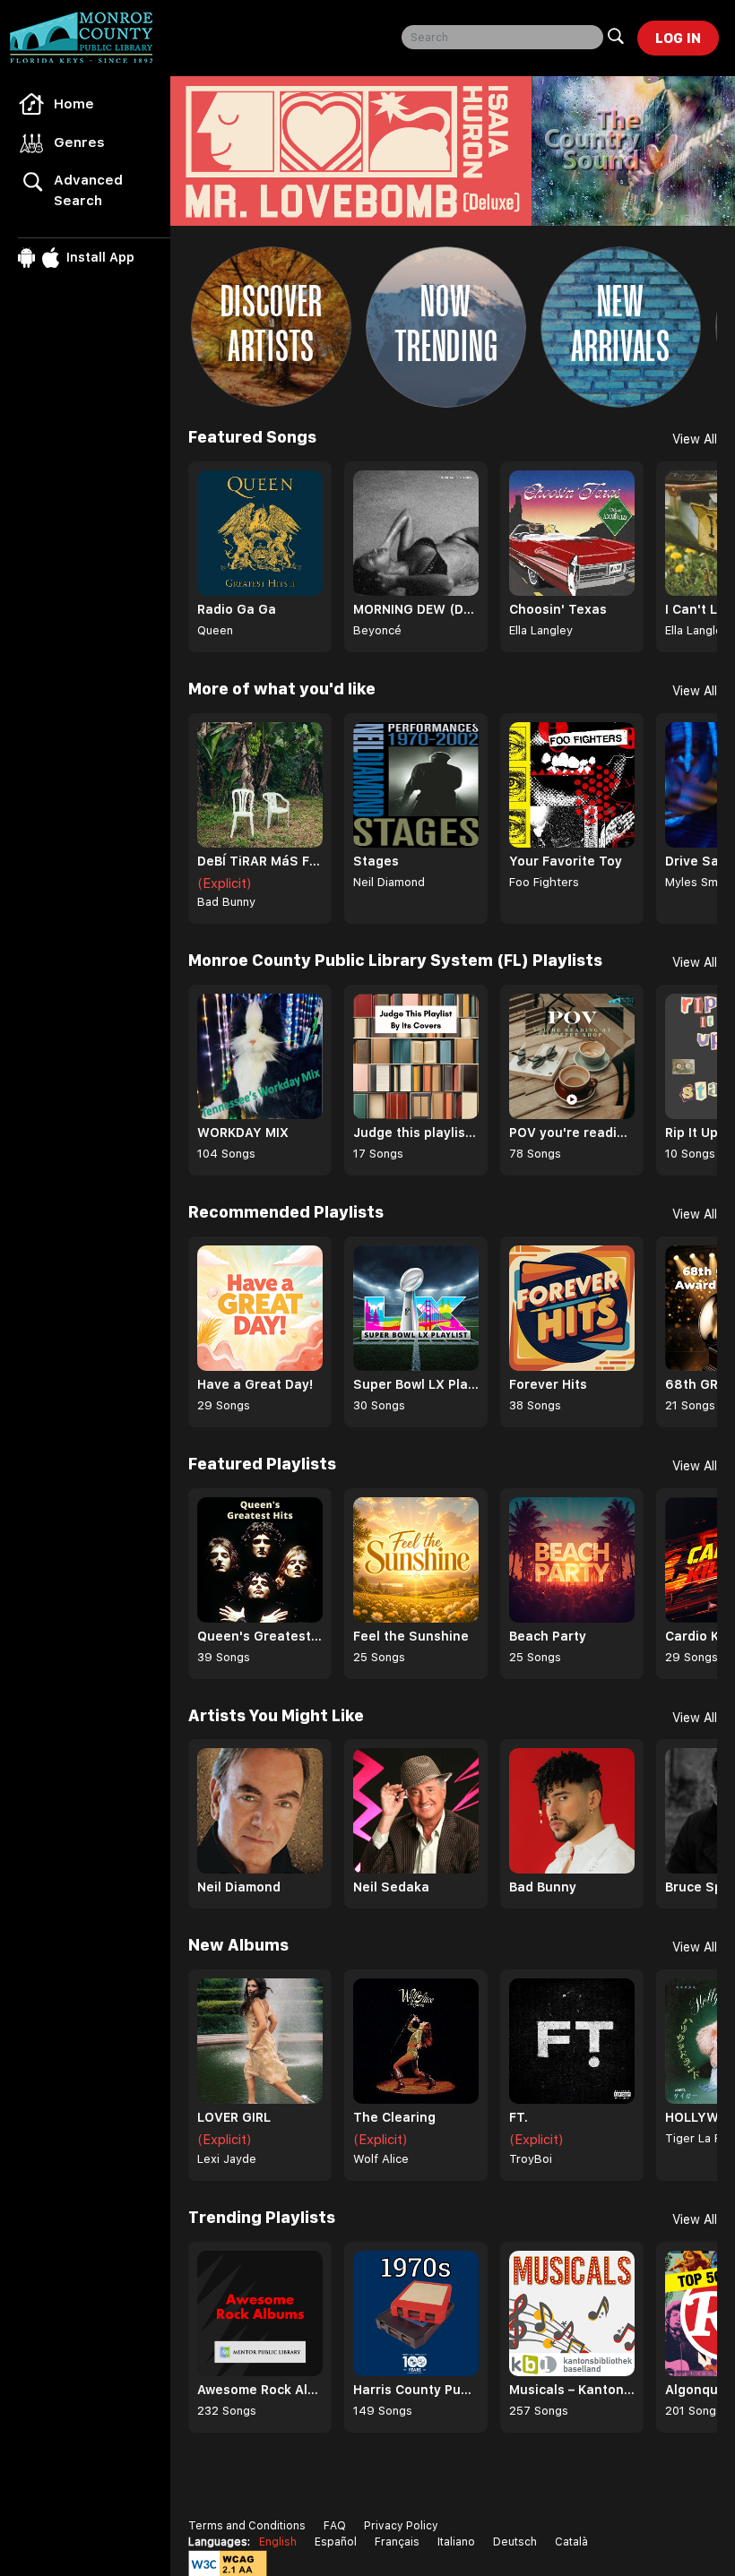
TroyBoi (531, 2159)
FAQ (335, 2526)
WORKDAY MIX (243, 1133)
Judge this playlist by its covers (416, 1133)
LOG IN (678, 38)
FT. (519, 2117)
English (278, 2542)
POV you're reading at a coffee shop (572, 1133)
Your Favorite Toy (566, 861)
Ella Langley (541, 630)
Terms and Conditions (247, 2526)
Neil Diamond (389, 882)
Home (74, 104)
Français (397, 2542)
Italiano (456, 2542)
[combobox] (502, 37)
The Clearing (394, 2117)
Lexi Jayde (227, 2159)
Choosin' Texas (558, 609)
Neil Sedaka (391, 1887)
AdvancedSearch (88, 190)
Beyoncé (377, 630)
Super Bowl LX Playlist (416, 1384)
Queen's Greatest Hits (260, 1636)
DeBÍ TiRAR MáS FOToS (260, 861)
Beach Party (548, 1636)
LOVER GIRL (234, 2117)
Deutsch (515, 2542)
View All (695, 439)
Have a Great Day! (255, 1384)
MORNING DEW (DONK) (416, 609)
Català (571, 2542)
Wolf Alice (381, 2159)
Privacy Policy (401, 2526)
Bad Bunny (226, 902)
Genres (79, 142)
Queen (215, 630)
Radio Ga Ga (237, 609)
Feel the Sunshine (411, 1636)
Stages (376, 861)
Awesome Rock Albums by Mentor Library (260, 2390)
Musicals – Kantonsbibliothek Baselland (572, 2390)
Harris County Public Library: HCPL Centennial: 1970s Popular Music (416, 2390)
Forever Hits (548, 1384)
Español (336, 2542)
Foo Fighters (544, 882)
